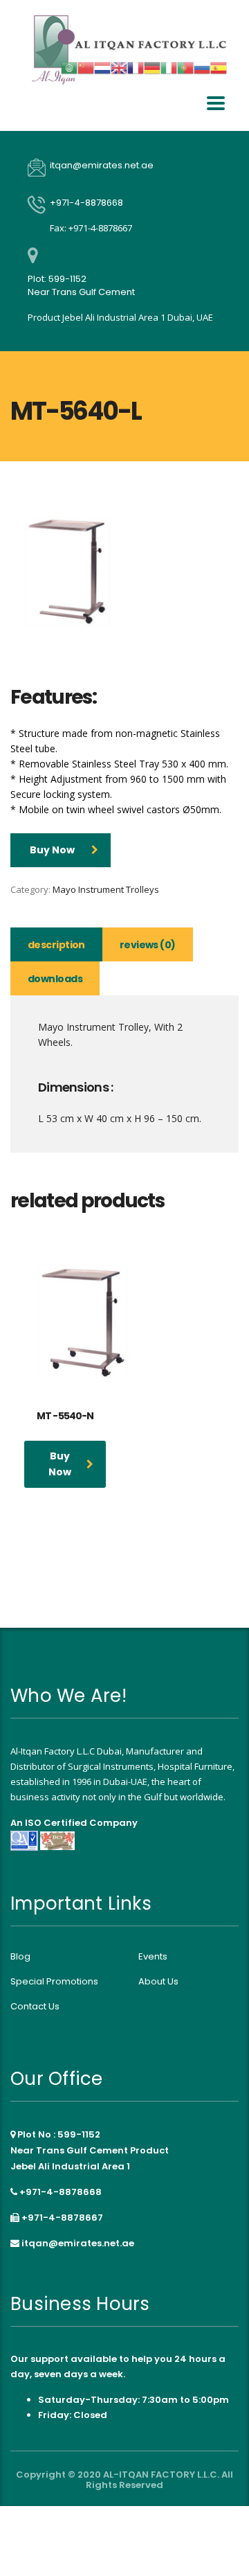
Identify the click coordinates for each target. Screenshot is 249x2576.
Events (153, 1957)
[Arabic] (69, 67)
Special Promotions (54, 1982)
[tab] (56, 944)
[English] (119, 67)
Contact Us (35, 2007)
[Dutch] (102, 67)
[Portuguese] (185, 67)
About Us (158, 1982)
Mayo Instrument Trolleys (106, 889)
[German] (152, 67)
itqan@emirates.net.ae (78, 2243)
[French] (136, 67)
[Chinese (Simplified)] (86, 67)
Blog (20, 1957)
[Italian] (169, 67)
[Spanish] (219, 67)
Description (56, 945)
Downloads (55, 979)
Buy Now (52, 850)
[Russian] (202, 67)
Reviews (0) (148, 945)
